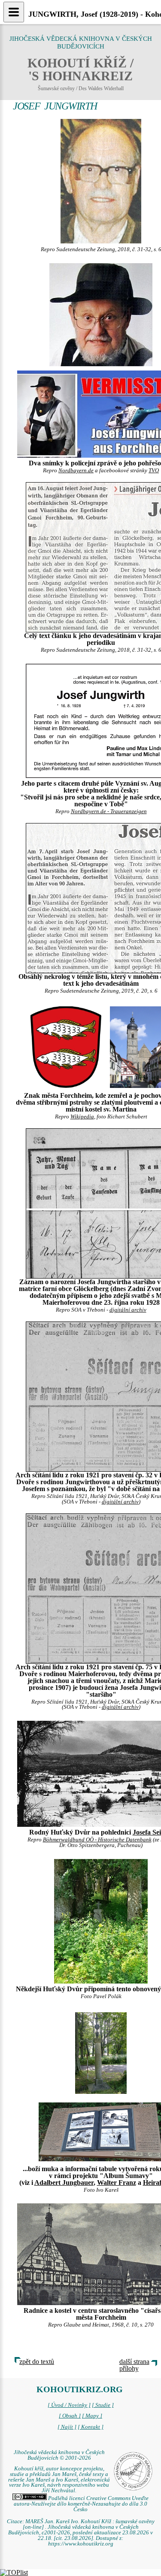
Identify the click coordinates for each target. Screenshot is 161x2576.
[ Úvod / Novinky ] (69, 2405)
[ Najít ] (67, 2427)
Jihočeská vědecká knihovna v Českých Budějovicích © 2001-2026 (59, 2455)
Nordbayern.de (76, 471)
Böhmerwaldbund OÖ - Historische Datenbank (97, 1840)
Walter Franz (117, 2183)
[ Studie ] (103, 2405)
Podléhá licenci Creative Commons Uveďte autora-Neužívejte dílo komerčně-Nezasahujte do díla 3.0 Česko (81, 2504)
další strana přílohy (134, 2365)
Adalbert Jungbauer (64, 2183)
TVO (154, 471)
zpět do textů (37, 2362)
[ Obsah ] (70, 2416)
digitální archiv (128, 1310)
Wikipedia (82, 1117)
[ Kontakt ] (91, 2427)
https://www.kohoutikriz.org (81, 2544)
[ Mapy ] (92, 2416)
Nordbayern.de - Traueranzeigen (109, 811)
